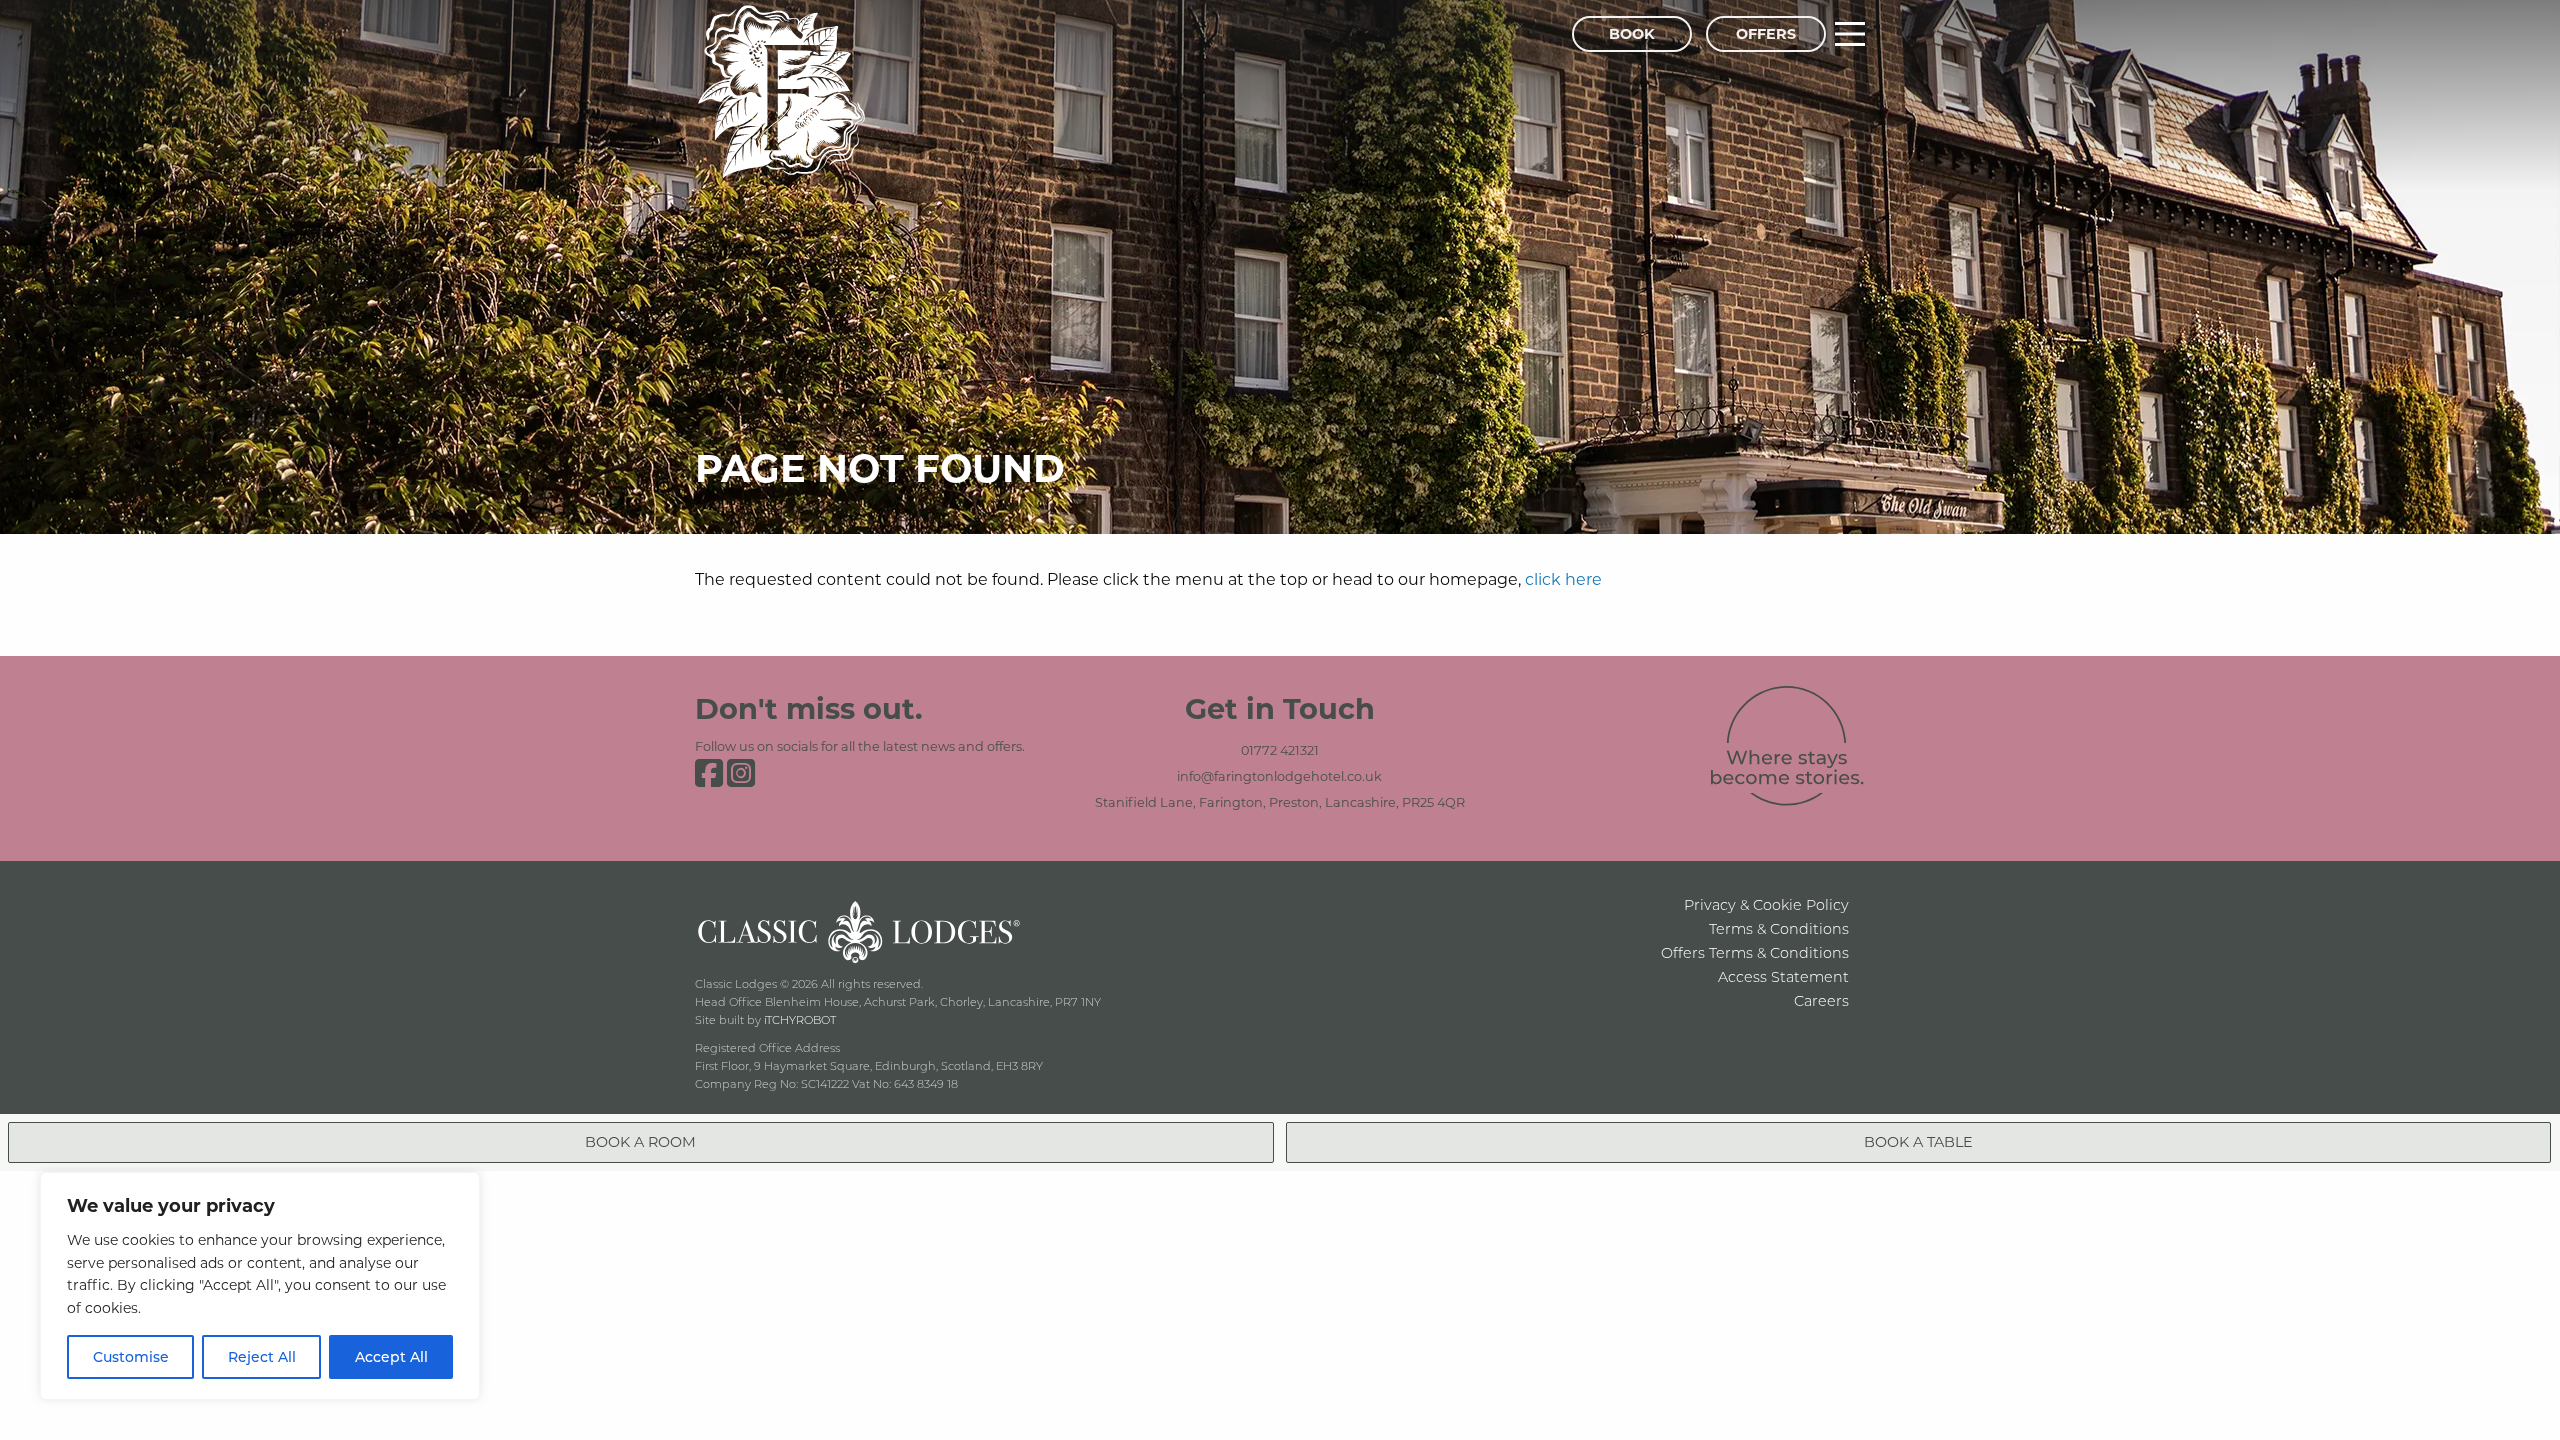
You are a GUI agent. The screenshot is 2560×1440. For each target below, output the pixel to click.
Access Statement (1783, 976)
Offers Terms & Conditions (1755, 952)
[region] (260, 1286)
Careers (1821, 1000)
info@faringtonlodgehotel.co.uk (1279, 776)
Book (1632, 33)
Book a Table (1918, 1141)
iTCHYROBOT (800, 1019)
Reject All (262, 1356)
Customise (131, 1356)
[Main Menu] (1850, 34)
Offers (1766, 33)
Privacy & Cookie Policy (1766, 904)
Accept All (391, 1356)
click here (1563, 578)
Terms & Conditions (1779, 928)
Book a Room (640, 1141)
